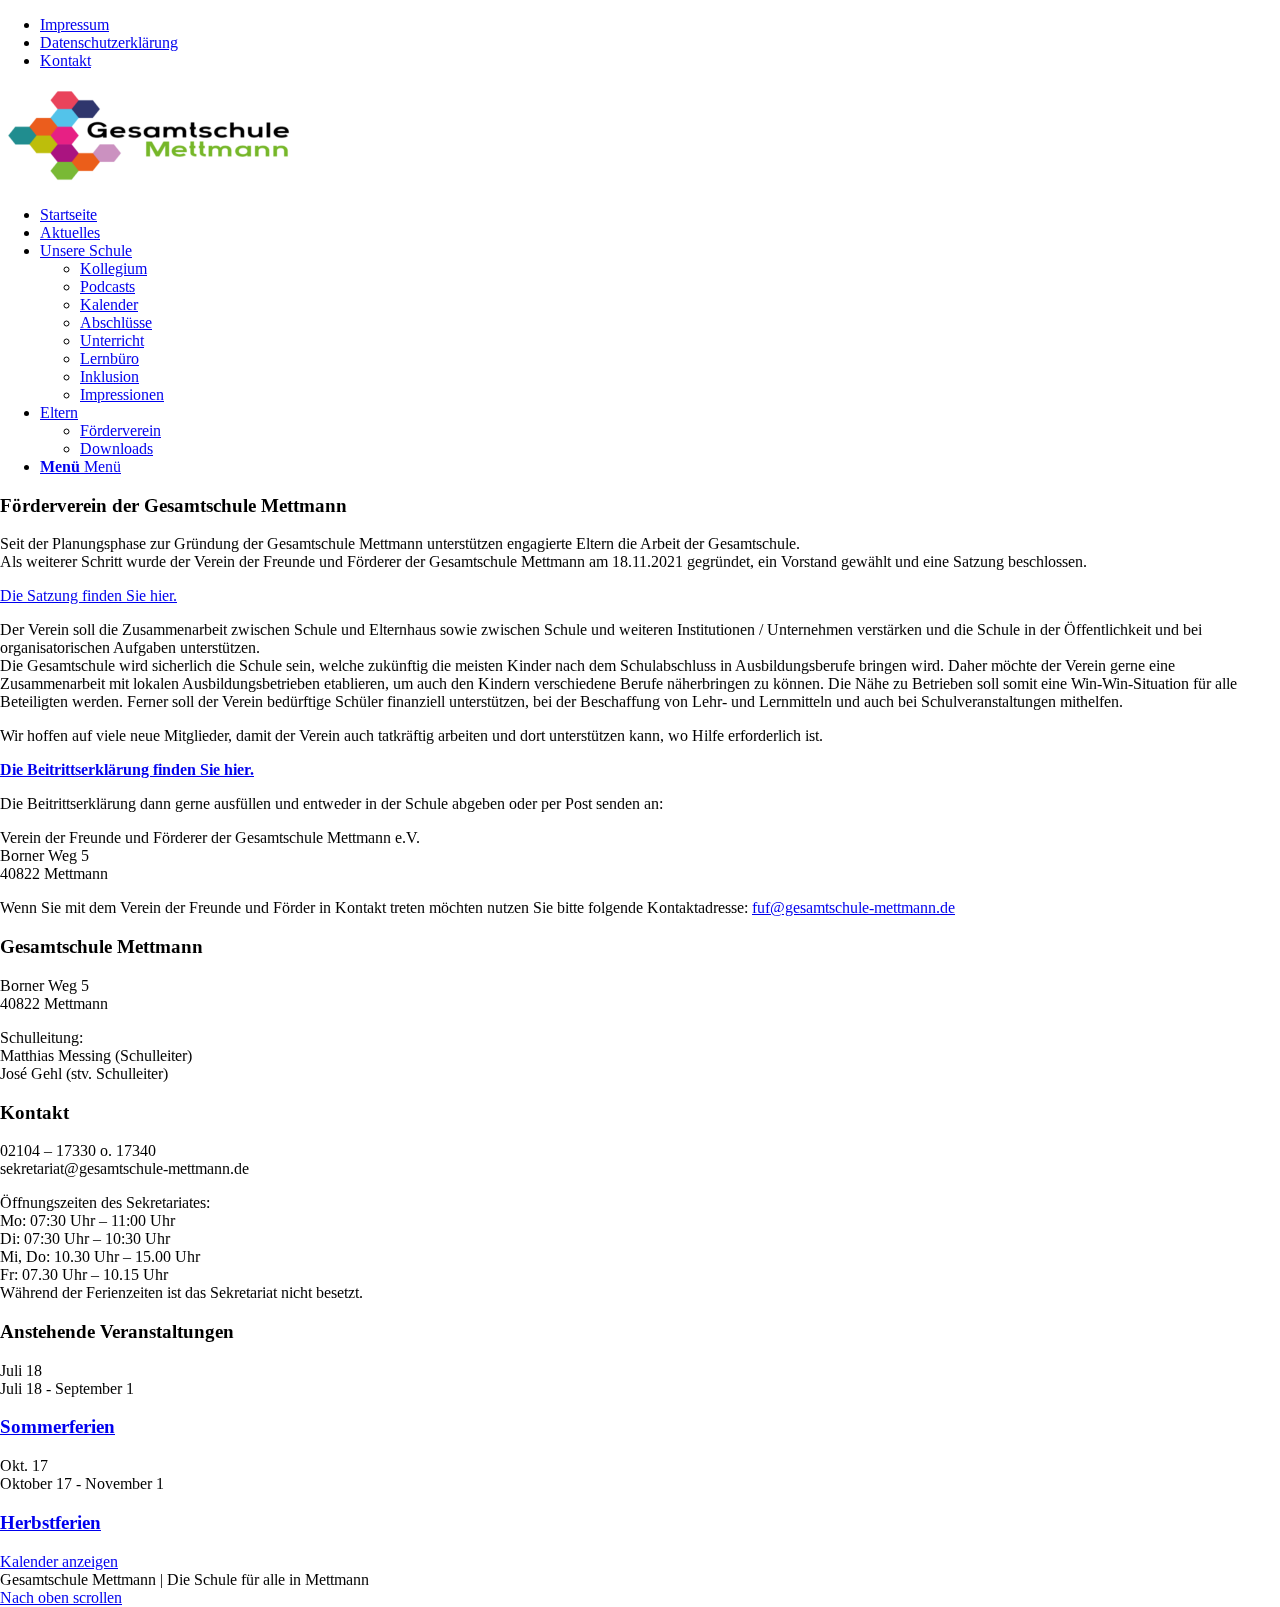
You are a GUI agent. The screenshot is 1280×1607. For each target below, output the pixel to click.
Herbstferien (50, 1522)
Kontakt (65, 60)
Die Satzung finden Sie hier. (88, 595)
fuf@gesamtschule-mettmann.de (853, 907)
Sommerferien (57, 1426)
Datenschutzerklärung (109, 42)
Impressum (74, 24)
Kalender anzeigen (59, 1561)
